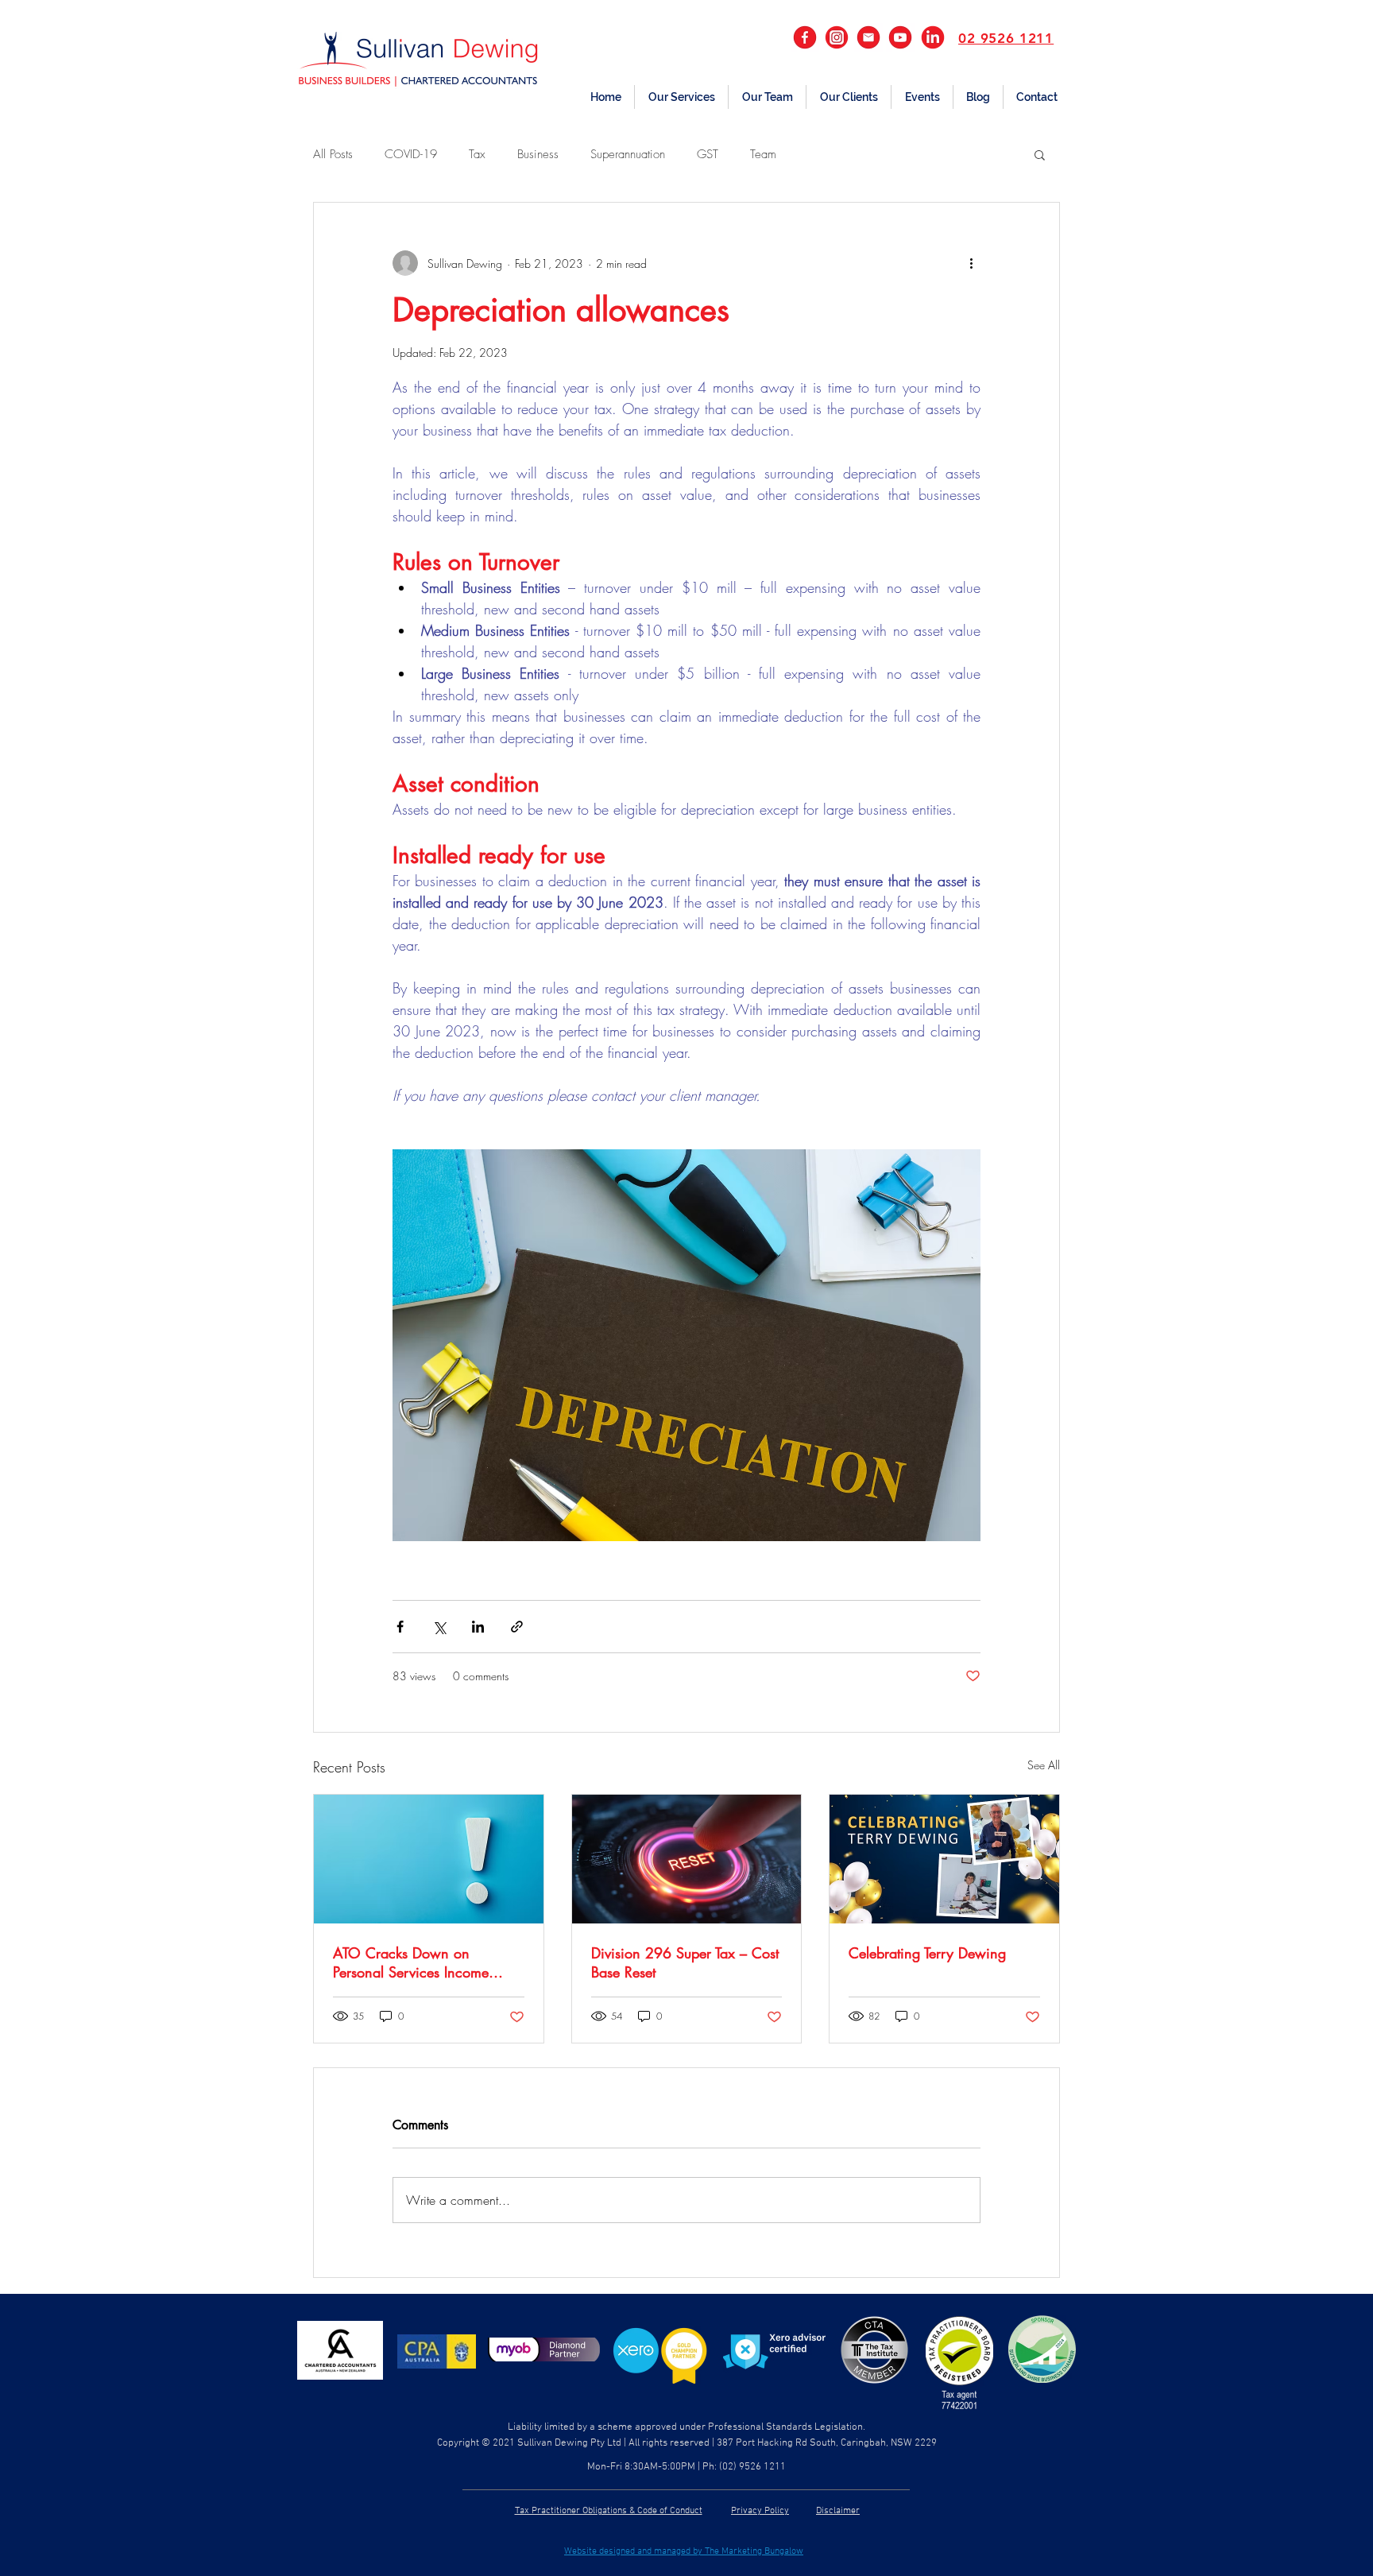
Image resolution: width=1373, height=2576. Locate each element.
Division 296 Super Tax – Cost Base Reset (685, 1962)
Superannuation (628, 154)
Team (763, 154)
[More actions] (971, 263)
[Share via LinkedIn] (478, 1627)
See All (1044, 1765)
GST (708, 154)
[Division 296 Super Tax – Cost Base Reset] (687, 1859)
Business (538, 154)
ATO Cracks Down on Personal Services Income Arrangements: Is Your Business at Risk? (428, 1962)
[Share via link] (517, 1627)
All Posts (333, 154)
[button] (681, 97)
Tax (477, 154)
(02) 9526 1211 (752, 2467)
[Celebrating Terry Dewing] (944, 1859)
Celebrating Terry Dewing (927, 1953)
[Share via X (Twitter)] (439, 1627)
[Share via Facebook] (400, 1627)
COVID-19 (411, 154)
